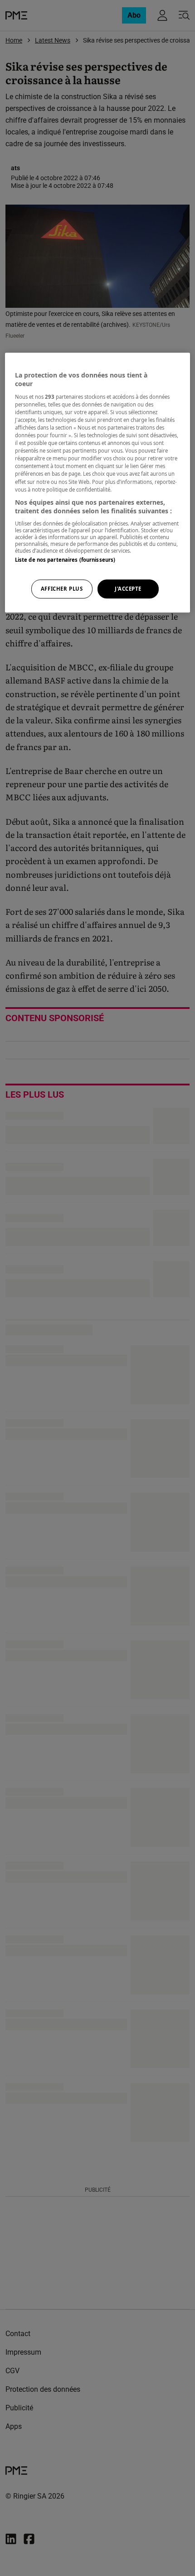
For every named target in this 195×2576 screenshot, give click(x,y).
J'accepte (128, 589)
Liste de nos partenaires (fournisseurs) (65, 560)
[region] (98, 483)
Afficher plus (62, 589)
